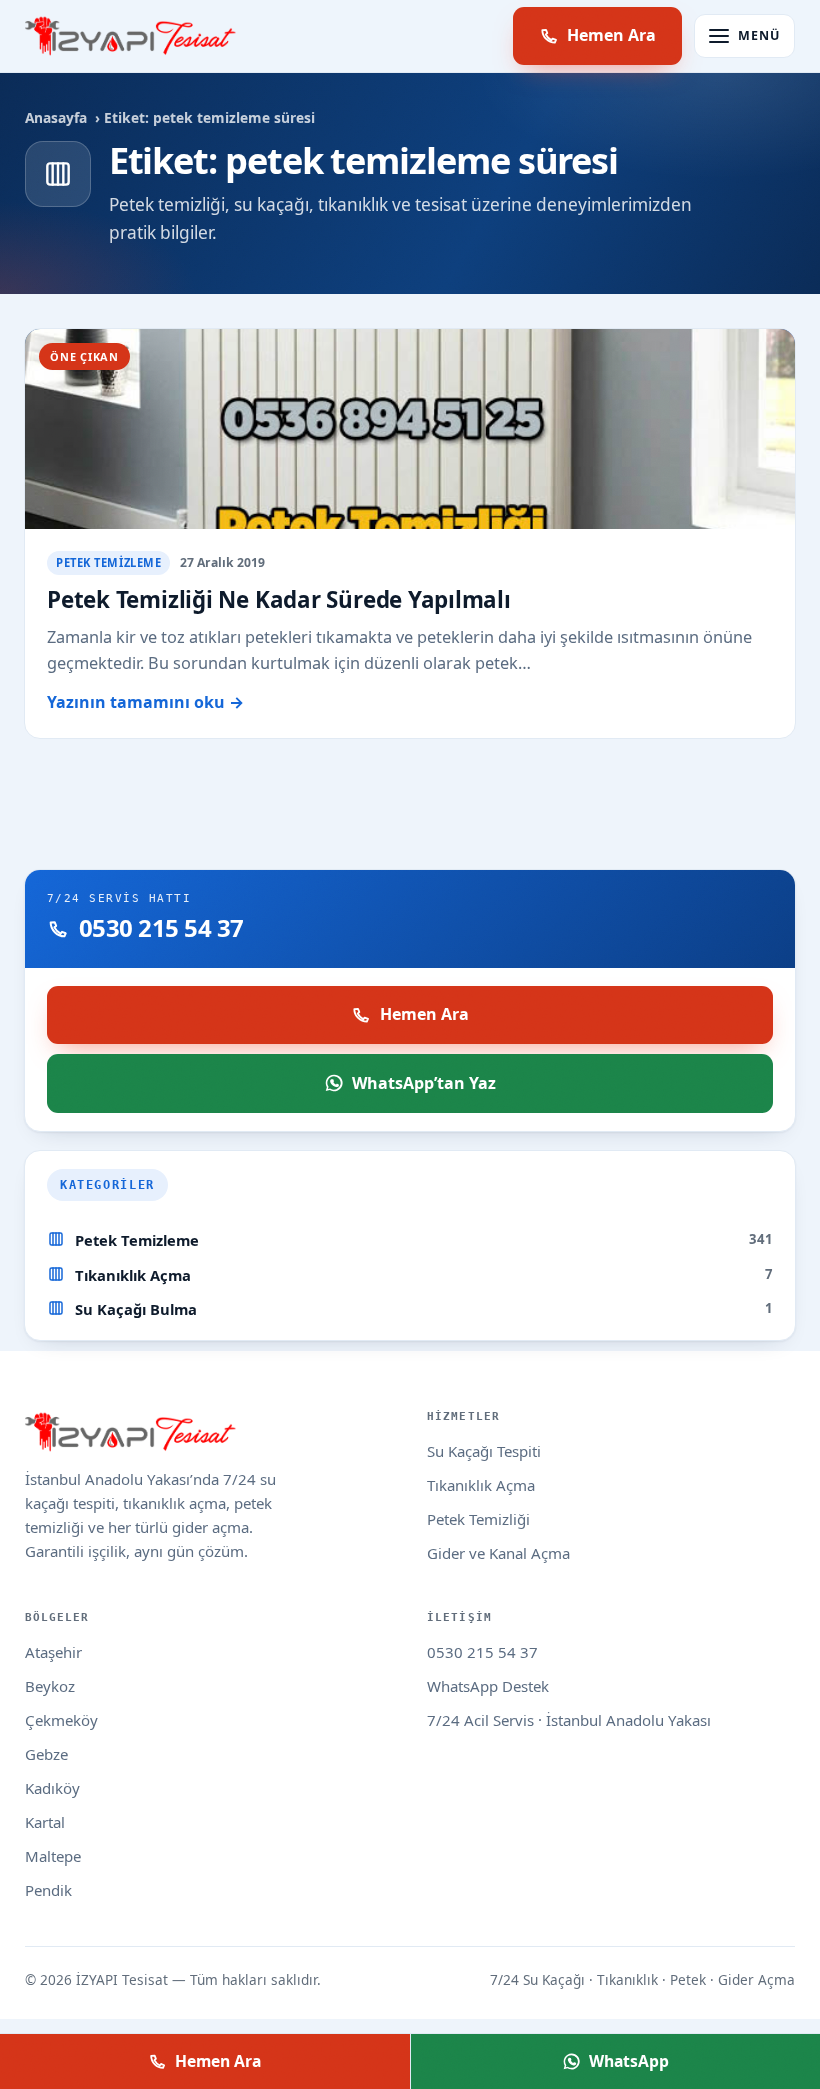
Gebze (46, 1754)
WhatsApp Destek (488, 1686)
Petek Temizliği (478, 1519)
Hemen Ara (611, 35)
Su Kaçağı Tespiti (484, 1451)
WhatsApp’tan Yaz (424, 1083)
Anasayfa (56, 117)
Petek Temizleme (137, 1240)
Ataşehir (53, 1652)
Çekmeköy (61, 1720)
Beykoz (50, 1686)
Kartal (45, 1822)
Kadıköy (52, 1788)
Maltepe (53, 1856)
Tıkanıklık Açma (133, 1275)
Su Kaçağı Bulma (136, 1309)
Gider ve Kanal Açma (498, 1553)
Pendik (48, 1890)
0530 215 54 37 (482, 1652)
